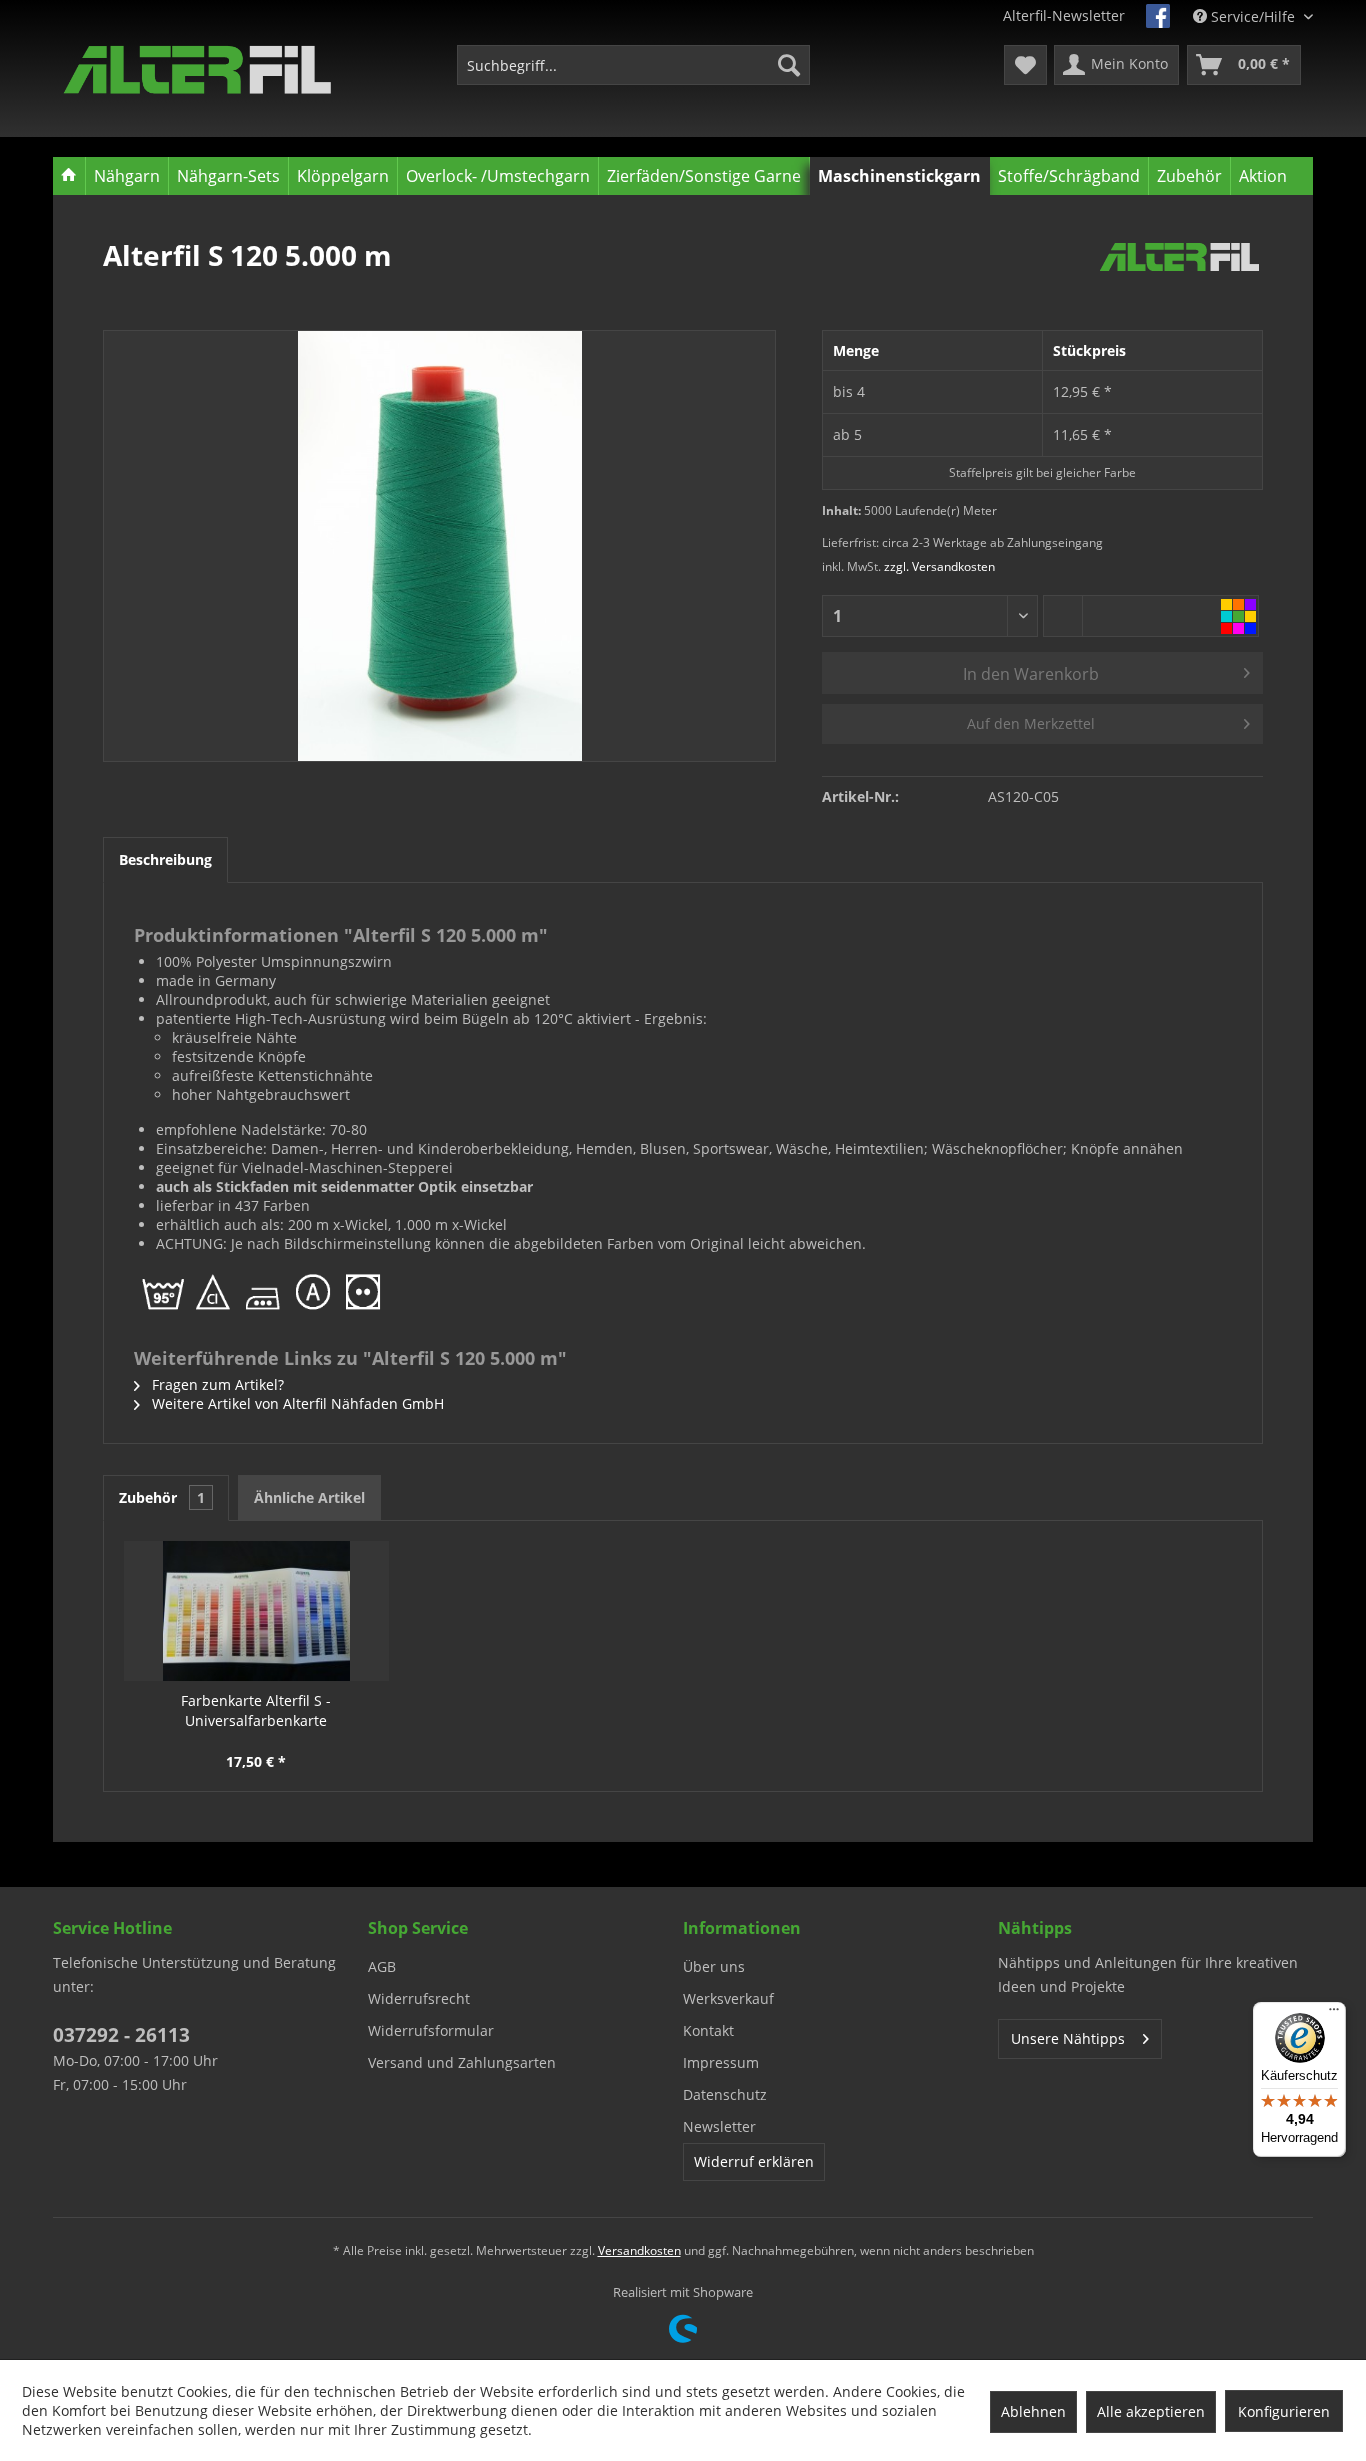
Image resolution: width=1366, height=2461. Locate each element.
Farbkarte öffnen (1239, 616)
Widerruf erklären (754, 2161)
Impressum (721, 2062)
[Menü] (1334, 2014)
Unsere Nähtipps (1068, 2038)
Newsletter (719, 2126)
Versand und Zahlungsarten (462, 2062)
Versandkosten (639, 2250)
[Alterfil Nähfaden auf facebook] (1158, 16)
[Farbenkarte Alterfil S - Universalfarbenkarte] (256, 1611)
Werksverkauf (728, 1998)
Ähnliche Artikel (309, 1497)
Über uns (714, 1966)
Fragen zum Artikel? (216, 1384)
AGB (382, 1966)
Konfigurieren (1284, 2411)
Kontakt (708, 2030)
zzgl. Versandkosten (939, 566)
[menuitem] (633, 65)
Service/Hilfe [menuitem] (1253, 16)
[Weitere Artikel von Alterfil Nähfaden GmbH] (1179, 275)
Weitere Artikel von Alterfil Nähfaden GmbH (296, 1403)
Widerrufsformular (431, 2030)
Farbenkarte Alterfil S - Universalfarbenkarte (256, 1710)
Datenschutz (725, 2094)
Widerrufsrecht (419, 1998)
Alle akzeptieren (1151, 2411)
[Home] (69, 176)
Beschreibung (165, 859)
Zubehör (162, 1497)
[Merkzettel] (1025, 65)
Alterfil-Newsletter (1064, 15)
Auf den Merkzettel (1031, 723)
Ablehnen (1033, 2411)
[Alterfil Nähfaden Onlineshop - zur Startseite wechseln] (197, 70)
